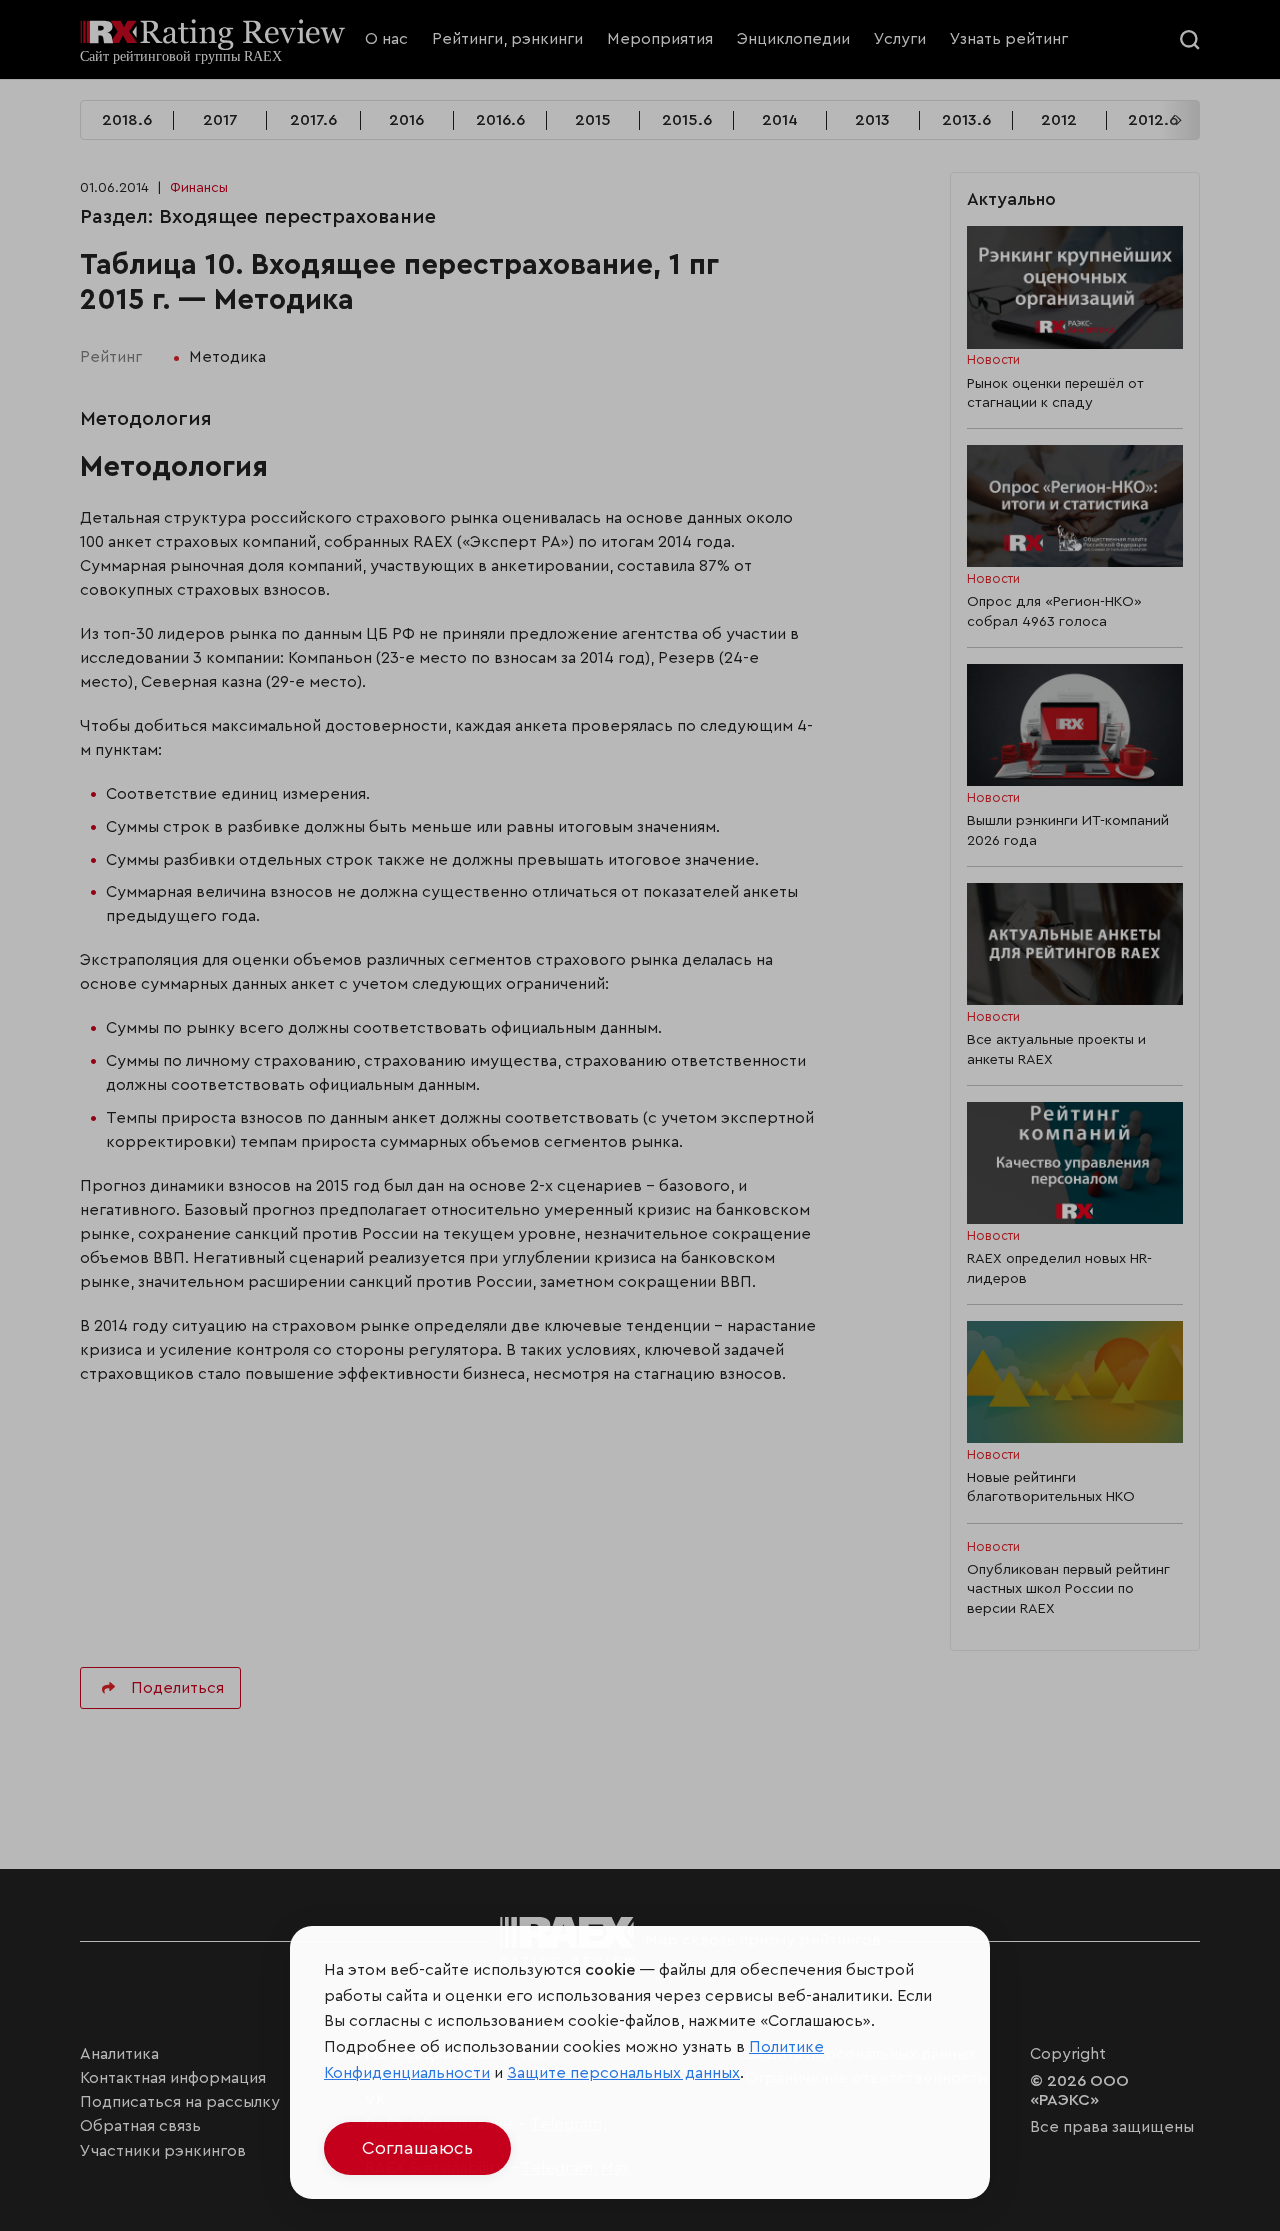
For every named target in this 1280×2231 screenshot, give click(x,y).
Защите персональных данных (623, 2073)
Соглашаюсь (417, 2148)
